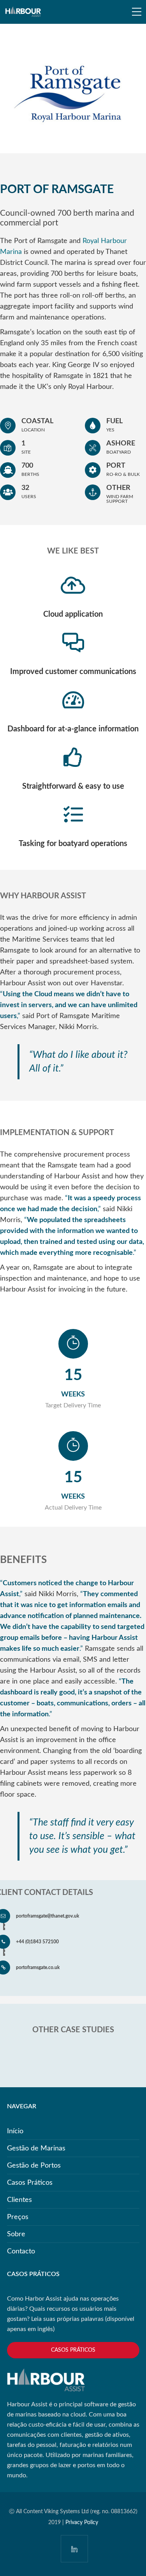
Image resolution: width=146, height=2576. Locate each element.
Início (15, 2131)
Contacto (21, 2251)
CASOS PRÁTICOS (73, 2350)
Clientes (19, 2200)
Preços (18, 2217)
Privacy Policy (82, 2523)
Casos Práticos (30, 2183)
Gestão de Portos (34, 2166)
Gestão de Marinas (36, 2148)
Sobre (16, 2234)
